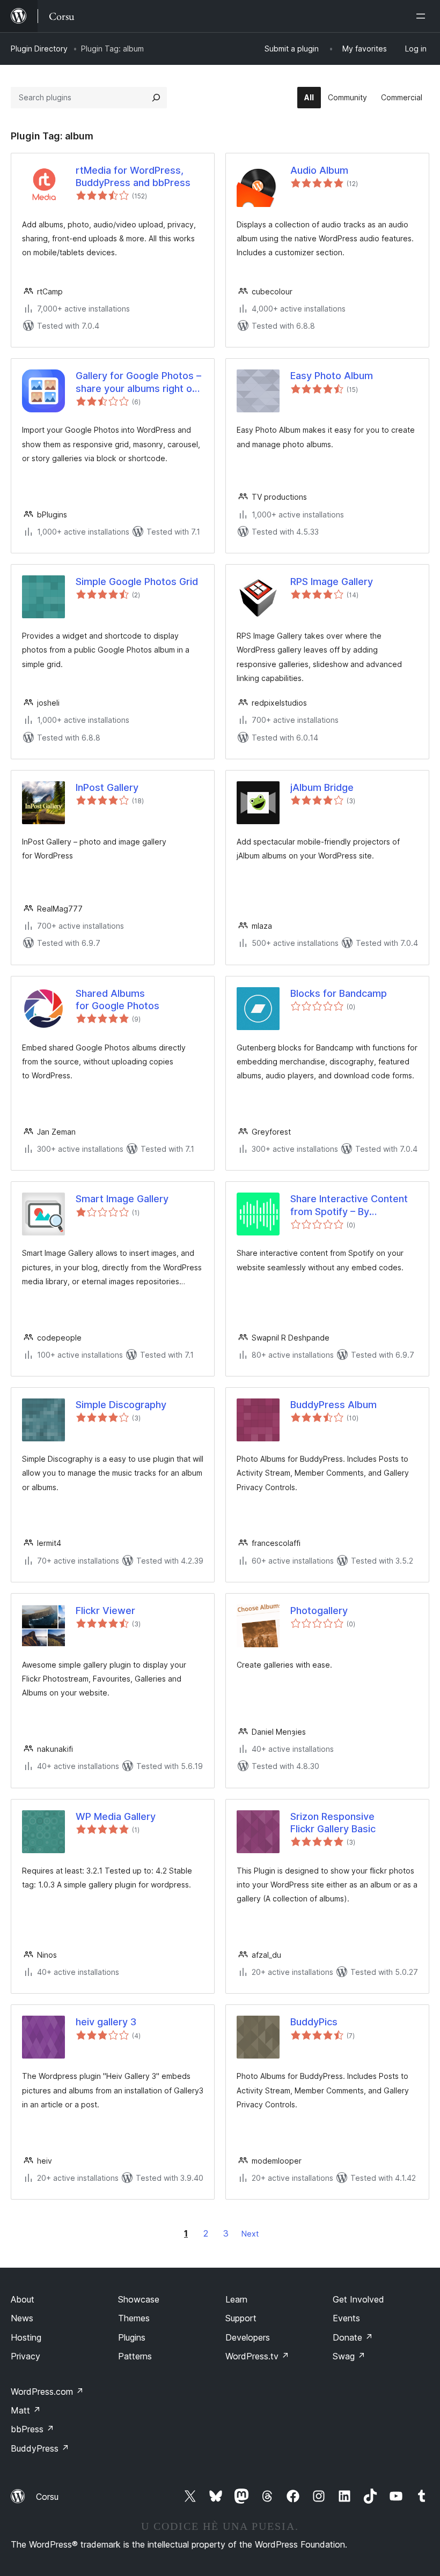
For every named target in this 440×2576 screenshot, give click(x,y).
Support (241, 2318)
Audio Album (319, 170)
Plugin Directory (39, 49)
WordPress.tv (257, 2356)
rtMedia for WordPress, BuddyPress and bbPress (133, 176)
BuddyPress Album (333, 1405)
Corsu (47, 2497)
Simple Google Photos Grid (137, 582)
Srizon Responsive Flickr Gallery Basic (333, 1823)
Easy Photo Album (332, 376)
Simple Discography (121, 1405)
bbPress (32, 2429)
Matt (26, 2410)
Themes (134, 2318)
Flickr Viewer (105, 1611)
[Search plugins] (156, 98)
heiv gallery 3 (106, 2022)
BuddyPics (314, 2022)
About (23, 2299)
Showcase (139, 2299)
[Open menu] (423, 16)
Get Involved (358, 2299)
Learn (236, 2299)
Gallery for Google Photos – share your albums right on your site (138, 382)
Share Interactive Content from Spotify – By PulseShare (349, 1205)
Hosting (26, 2337)
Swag (349, 2356)
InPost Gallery (107, 787)
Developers (248, 2337)
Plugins (132, 2337)
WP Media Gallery (116, 1816)
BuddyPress (40, 2448)
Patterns (135, 2356)
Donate (353, 2337)
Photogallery (319, 1611)
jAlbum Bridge (322, 787)
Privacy (25, 2356)
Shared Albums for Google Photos (118, 1000)
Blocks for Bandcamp (339, 993)
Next (250, 2234)
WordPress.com (47, 2392)
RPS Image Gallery (332, 582)
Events (346, 2318)
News (22, 2318)
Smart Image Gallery (122, 1199)
